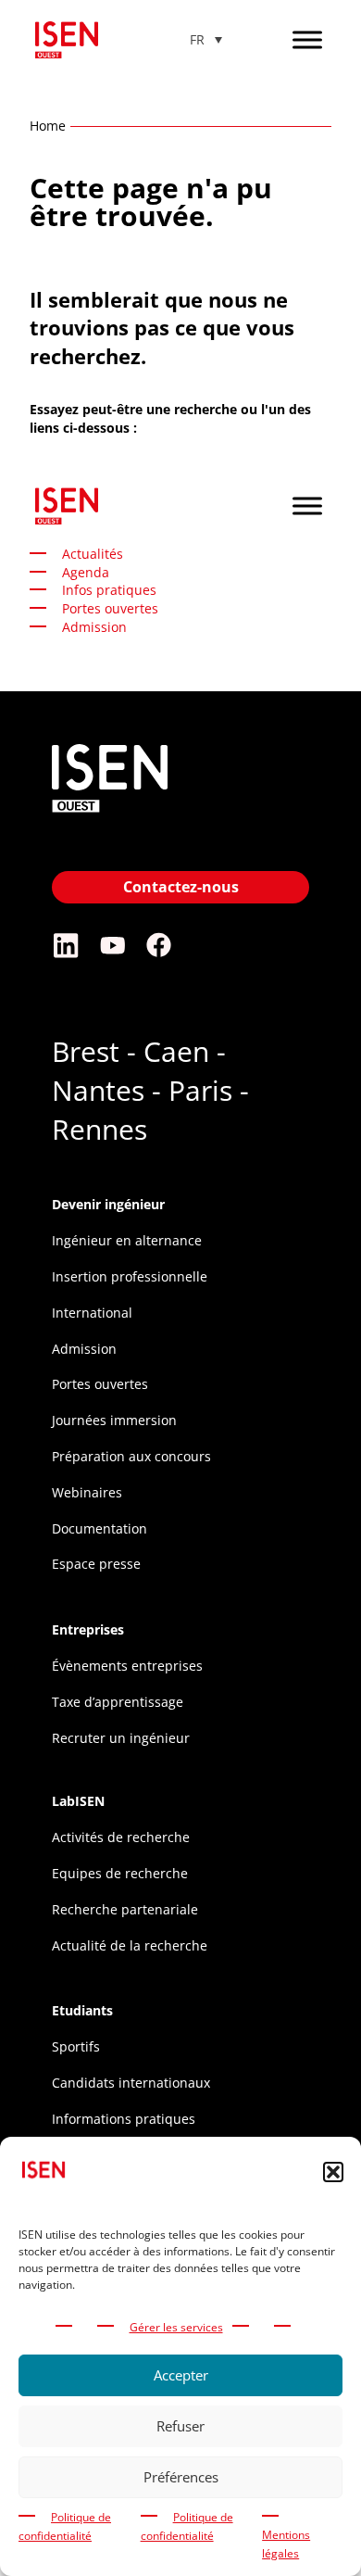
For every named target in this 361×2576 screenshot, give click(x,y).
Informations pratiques (124, 2119)
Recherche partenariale (125, 1909)
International (92, 1313)
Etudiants (82, 2010)
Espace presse (96, 1564)
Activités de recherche (121, 1837)
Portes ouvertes (110, 608)
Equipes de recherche (120, 1873)
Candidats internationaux (131, 2083)
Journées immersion (114, 1420)
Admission (84, 1349)
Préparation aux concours (131, 1456)
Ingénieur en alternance (127, 1240)
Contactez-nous (181, 887)
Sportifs (76, 2046)
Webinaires (87, 1492)
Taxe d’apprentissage (118, 1702)
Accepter (181, 2375)
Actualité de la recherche (130, 1945)
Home (48, 126)
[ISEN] (110, 814)
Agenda (86, 572)
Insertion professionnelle (130, 1276)
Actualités (93, 554)
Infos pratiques (109, 590)
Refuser (180, 2426)
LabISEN (78, 1801)
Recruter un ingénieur (121, 1738)
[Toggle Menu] (307, 39)
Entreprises (88, 1629)
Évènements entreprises (127, 1666)
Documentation (100, 1528)
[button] (333, 2172)
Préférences (181, 2477)
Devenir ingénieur (108, 1204)
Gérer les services (176, 2327)
